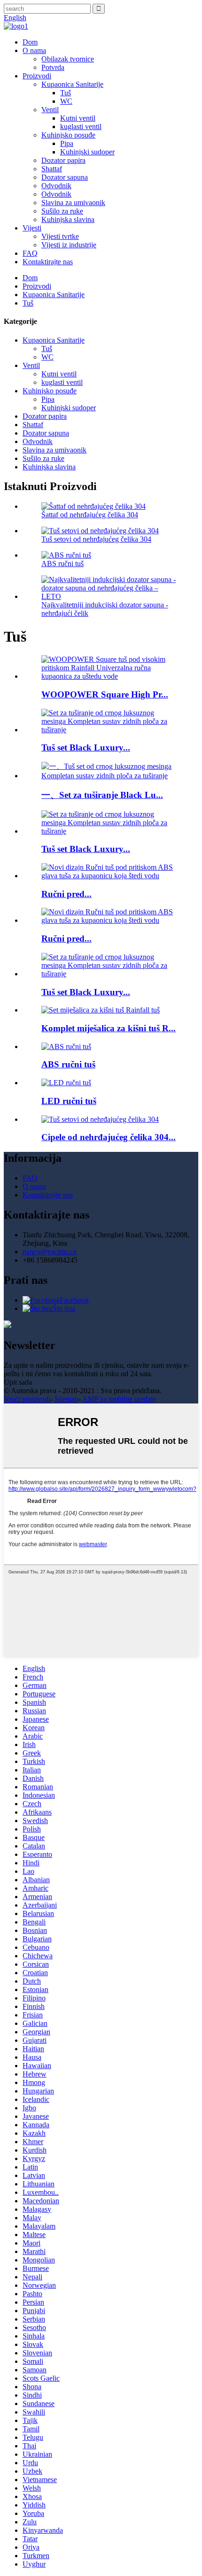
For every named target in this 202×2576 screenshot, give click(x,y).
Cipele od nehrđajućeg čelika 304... (109, 1137)
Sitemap (66, 1399)
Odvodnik (56, 186)
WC (66, 101)
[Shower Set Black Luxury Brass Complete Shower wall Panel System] (110, 730)
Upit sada (18, 1382)
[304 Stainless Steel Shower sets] (100, 1119)
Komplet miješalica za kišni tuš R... (109, 1028)
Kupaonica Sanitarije (72, 84)
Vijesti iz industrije (69, 245)
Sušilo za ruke (62, 211)
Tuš (66, 93)
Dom (30, 42)
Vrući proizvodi (27, 1399)
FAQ (30, 253)
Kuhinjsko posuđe (68, 135)
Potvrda (53, 67)
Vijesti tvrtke (60, 236)
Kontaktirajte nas (48, 262)
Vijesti (32, 228)
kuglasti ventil (81, 126)
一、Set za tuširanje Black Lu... (102, 795)
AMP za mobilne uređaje (119, 1399)
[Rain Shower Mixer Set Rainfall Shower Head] (101, 1010)
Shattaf (52, 169)
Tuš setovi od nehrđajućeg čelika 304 (96, 539)
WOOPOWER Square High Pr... (105, 694)
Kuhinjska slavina (68, 219)
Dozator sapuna (65, 177)
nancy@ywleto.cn (50, 1252)
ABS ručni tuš (62, 563)
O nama (34, 50)
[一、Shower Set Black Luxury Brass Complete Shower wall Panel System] (110, 776)
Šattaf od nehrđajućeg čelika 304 (90, 515)
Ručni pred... (66, 894)
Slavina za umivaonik (73, 203)
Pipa (67, 143)
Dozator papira (63, 160)
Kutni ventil (78, 118)
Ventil (50, 110)
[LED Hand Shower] (66, 1083)
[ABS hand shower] (66, 1046)
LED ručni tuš (69, 1101)
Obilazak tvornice (68, 59)
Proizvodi (37, 76)
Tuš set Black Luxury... (86, 747)
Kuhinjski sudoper (87, 152)
